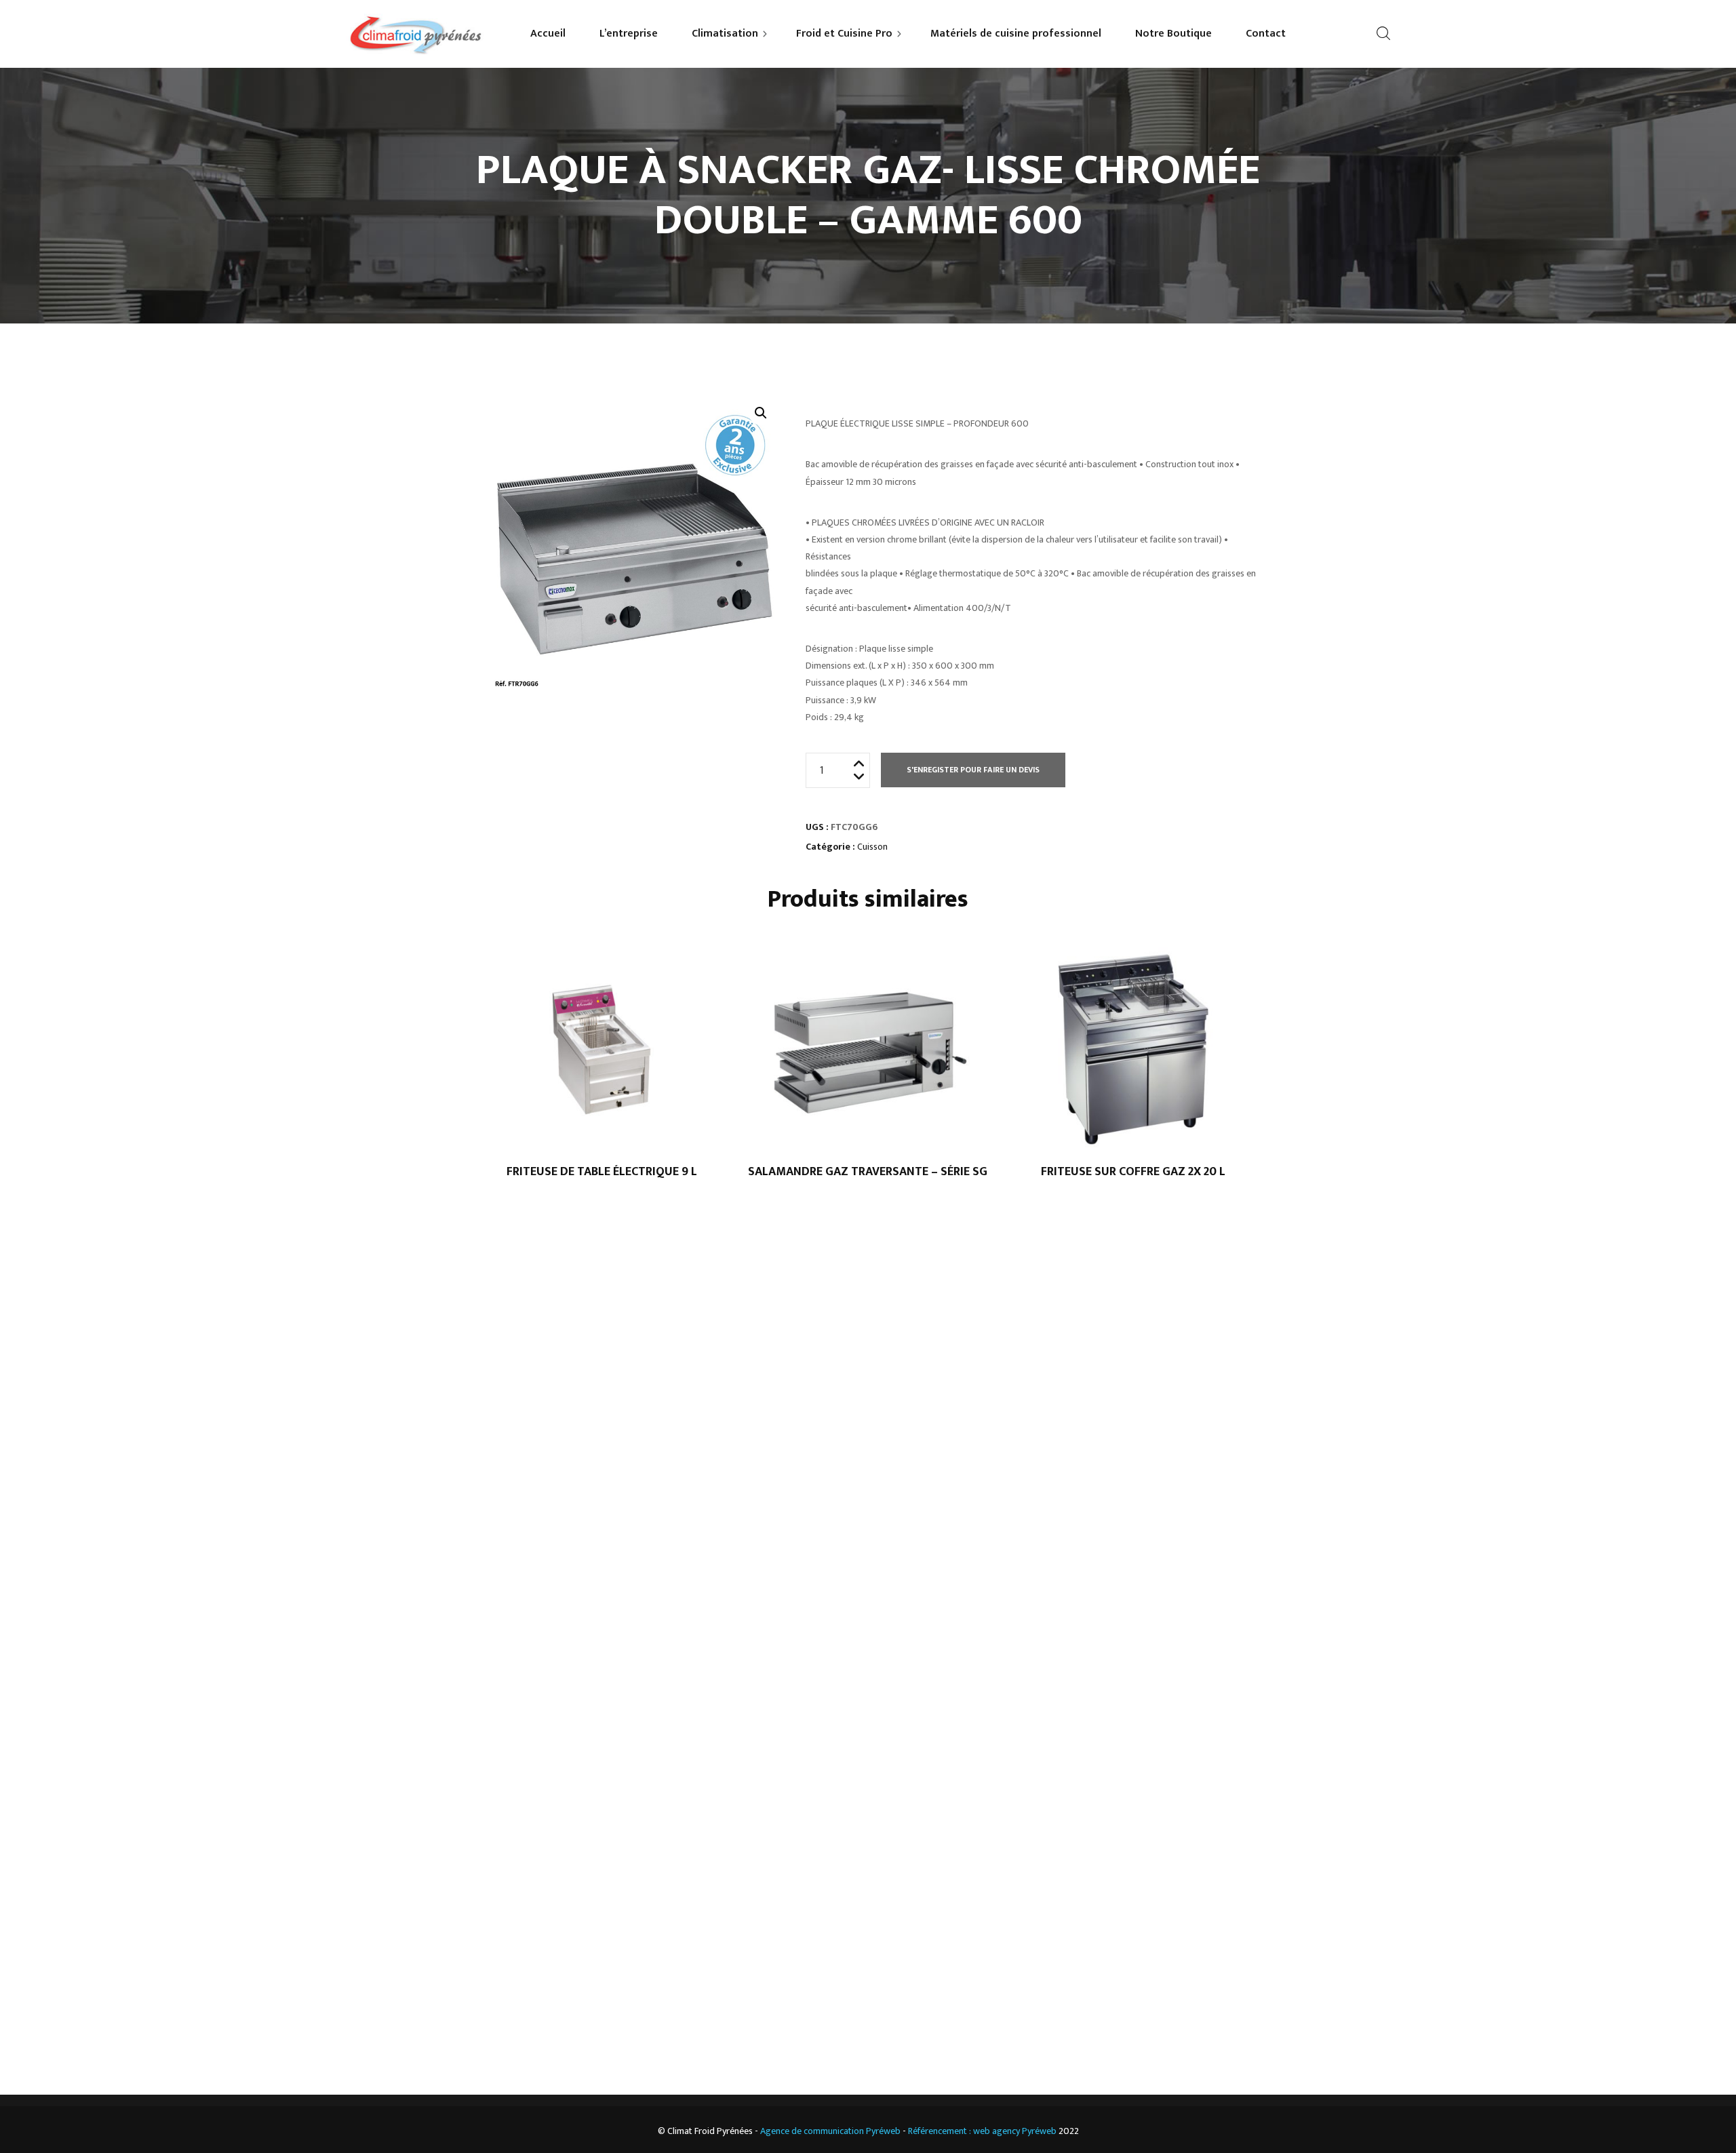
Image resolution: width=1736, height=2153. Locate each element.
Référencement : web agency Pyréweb (982, 2131)
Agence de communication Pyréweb (830, 2131)
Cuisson (872, 847)
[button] (761, 413)
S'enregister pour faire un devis (973, 770)
